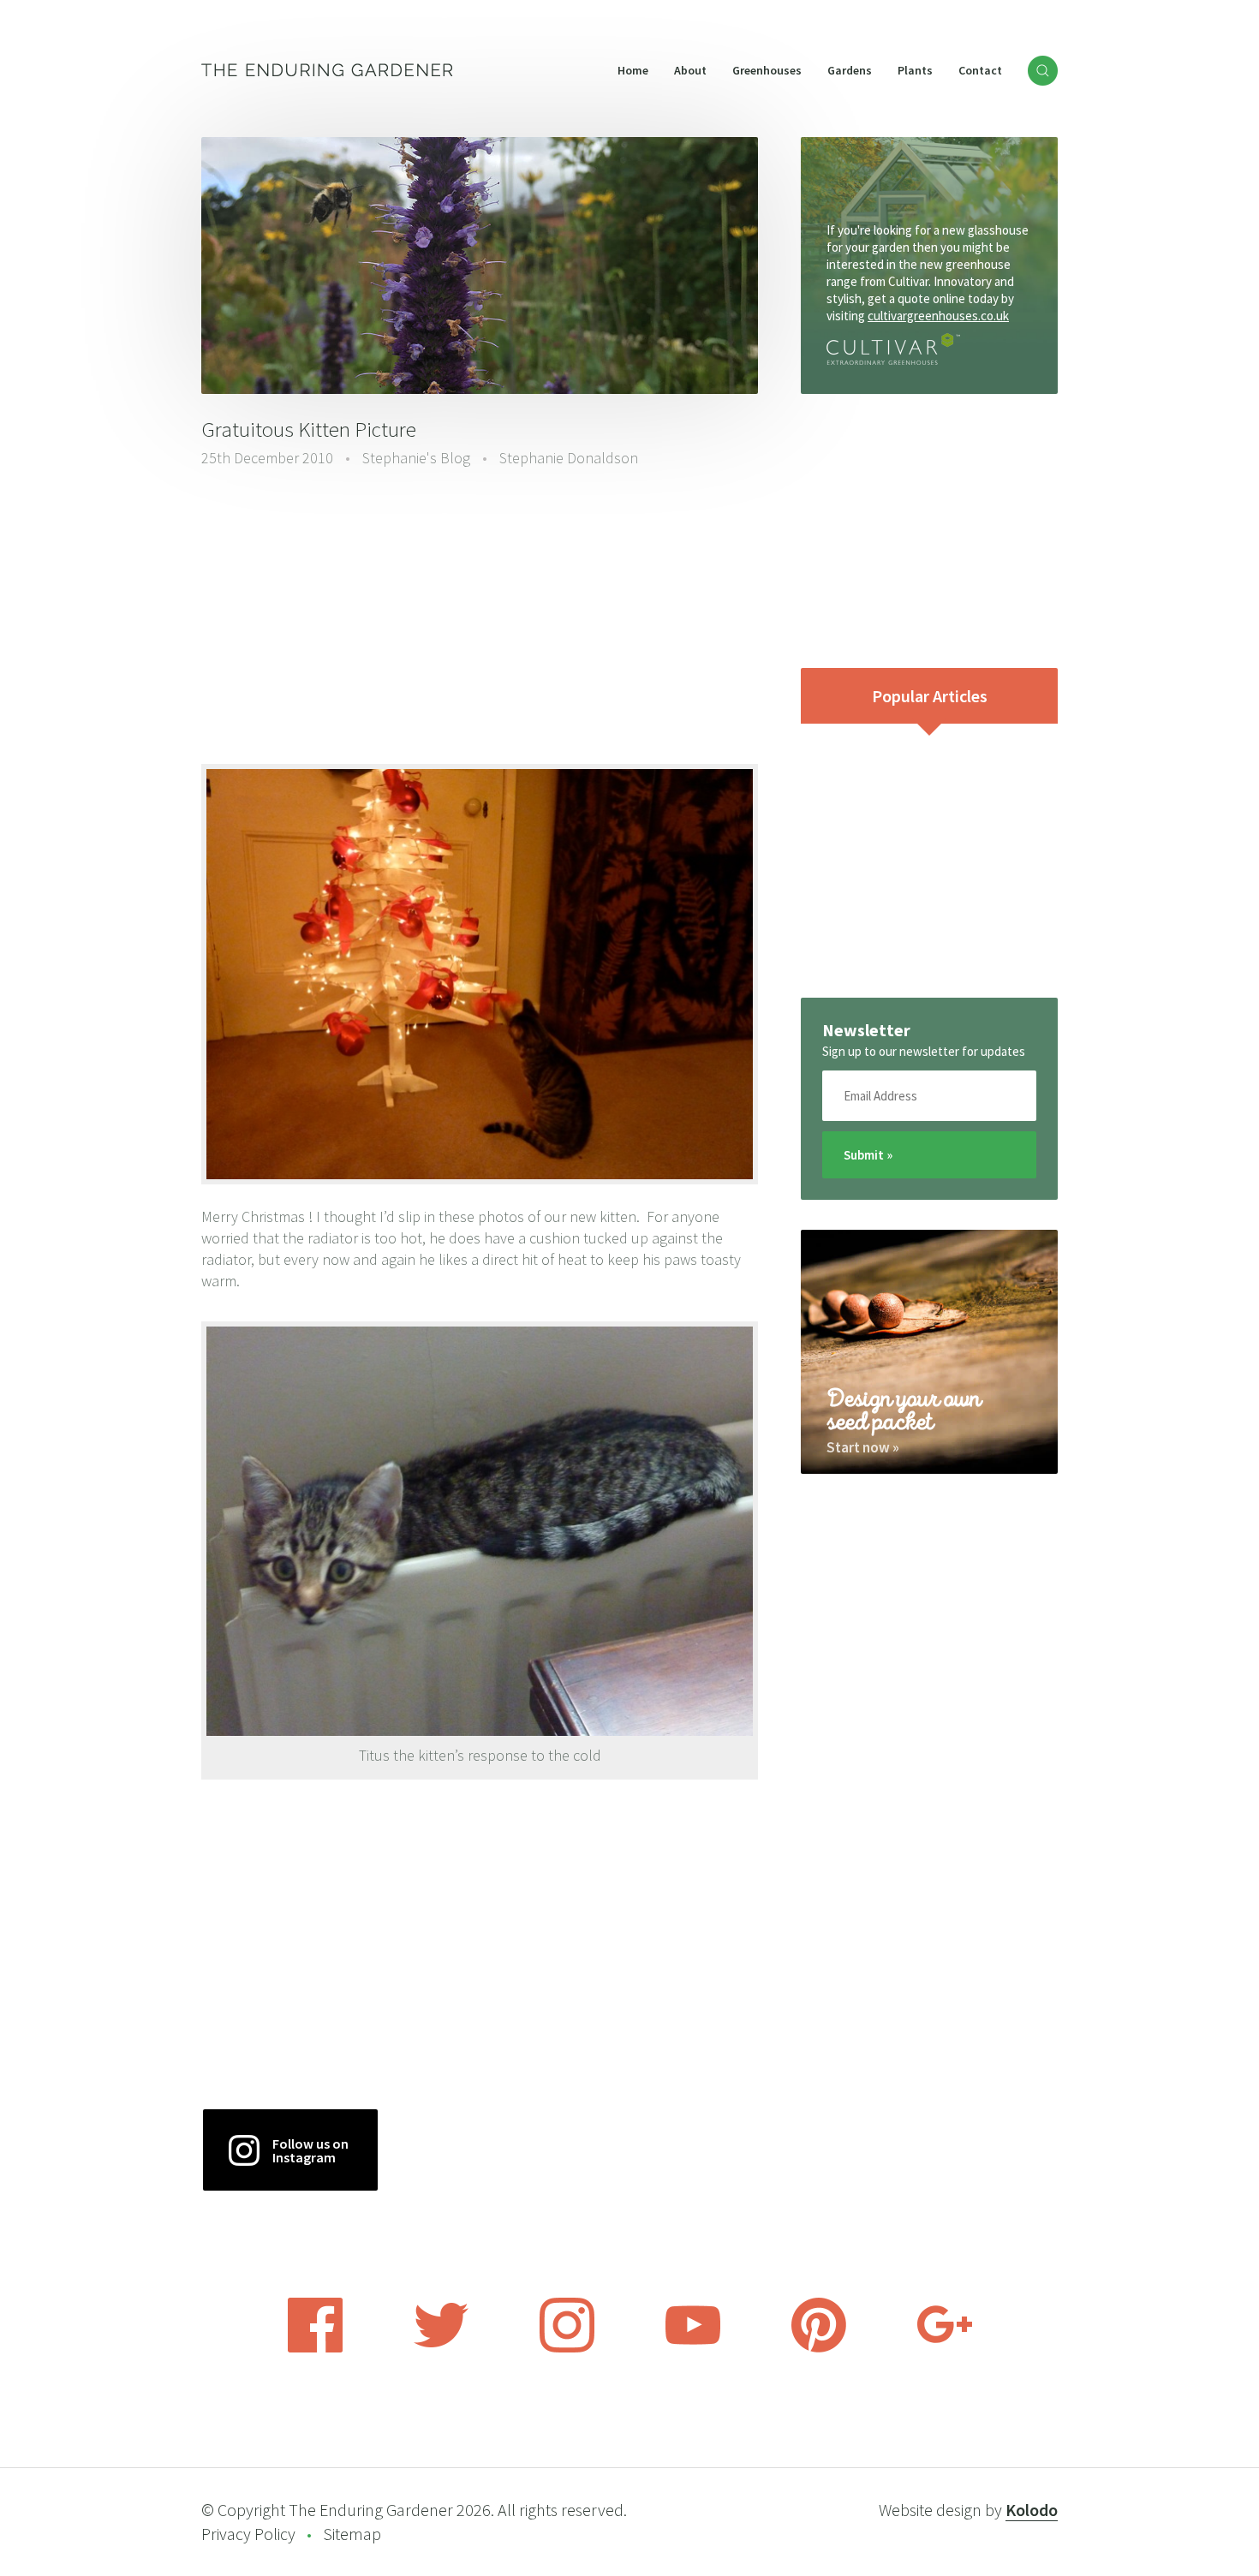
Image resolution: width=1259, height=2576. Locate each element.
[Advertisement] (480, 614)
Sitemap (352, 2534)
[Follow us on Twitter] (441, 2347)
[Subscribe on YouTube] (693, 2347)
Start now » (863, 1447)
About (690, 70)
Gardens (850, 70)
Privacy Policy (248, 2534)
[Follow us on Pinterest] (819, 2347)
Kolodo (1032, 2510)
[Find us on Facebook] (315, 2347)
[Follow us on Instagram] (567, 2347)
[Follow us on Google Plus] (945, 2347)
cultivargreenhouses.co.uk (938, 316)
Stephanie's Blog (416, 458)
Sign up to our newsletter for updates (924, 1051)
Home (633, 70)
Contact (980, 70)
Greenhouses (767, 70)
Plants (915, 70)
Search (1043, 71)
